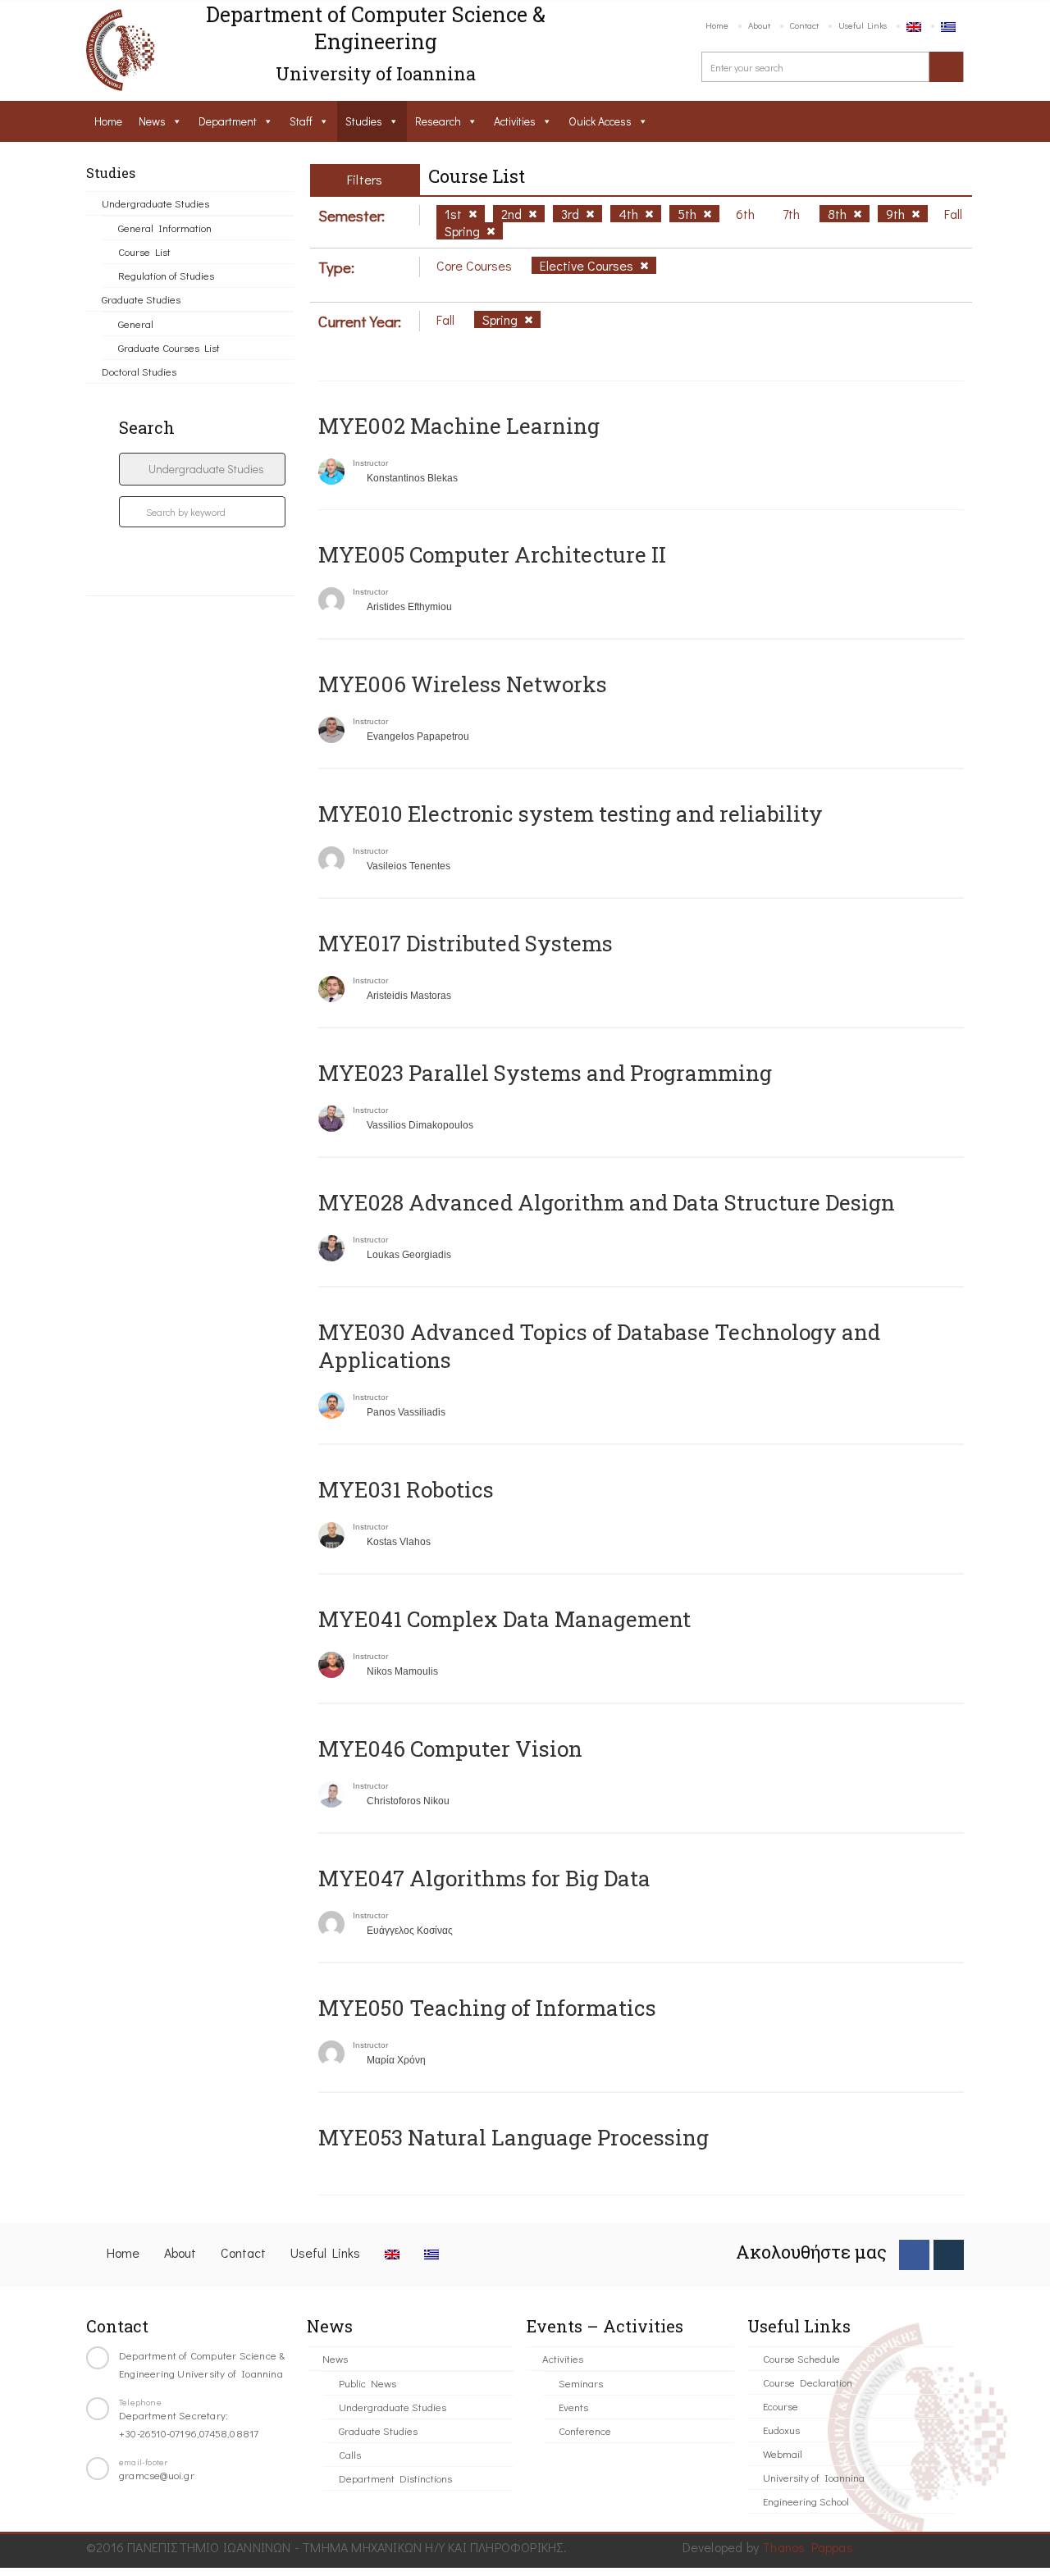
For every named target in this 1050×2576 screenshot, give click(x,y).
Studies (364, 121)
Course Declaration (808, 2382)
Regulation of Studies (166, 275)
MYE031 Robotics (406, 1489)
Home (717, 25)
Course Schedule (801, 2358)
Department (228, 121)
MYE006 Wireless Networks (463, 684)
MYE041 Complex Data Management (504, 1619)
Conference (585, 2430)
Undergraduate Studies (155, 203)
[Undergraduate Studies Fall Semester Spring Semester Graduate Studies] (202, 469)
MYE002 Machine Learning (459, 426)
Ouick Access (600, 121)
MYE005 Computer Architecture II (492, 554)
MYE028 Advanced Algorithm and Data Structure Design (607, 1202)
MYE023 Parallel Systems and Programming (545, 1073)
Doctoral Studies (139, 371)
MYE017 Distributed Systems (466, 943)
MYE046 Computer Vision (450, 1748)
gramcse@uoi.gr (157, 2475)
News (152, 121)
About (759, 25)
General (136, 324)
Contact (804, 25)
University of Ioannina (814, 2477)
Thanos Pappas (808, 2547)
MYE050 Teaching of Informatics (487, 2008)
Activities (515, 121)
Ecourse (781, 2406)
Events (573, 2407)
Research (438, 121)
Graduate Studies (141, 299)
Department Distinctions (395, 2478)
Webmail (783, 2453)
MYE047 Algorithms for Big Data (484, 1878)
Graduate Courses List (169, 347)
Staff (301, 121)
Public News (367, 2383)
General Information (165, 228)
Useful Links (863, 25)
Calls (350, 2454)
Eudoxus (781, 2430)
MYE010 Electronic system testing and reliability (571, 814)
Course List (144, 251)
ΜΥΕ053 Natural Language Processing (514, 2137)
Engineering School (806, 2501)
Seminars (581, 2383)
